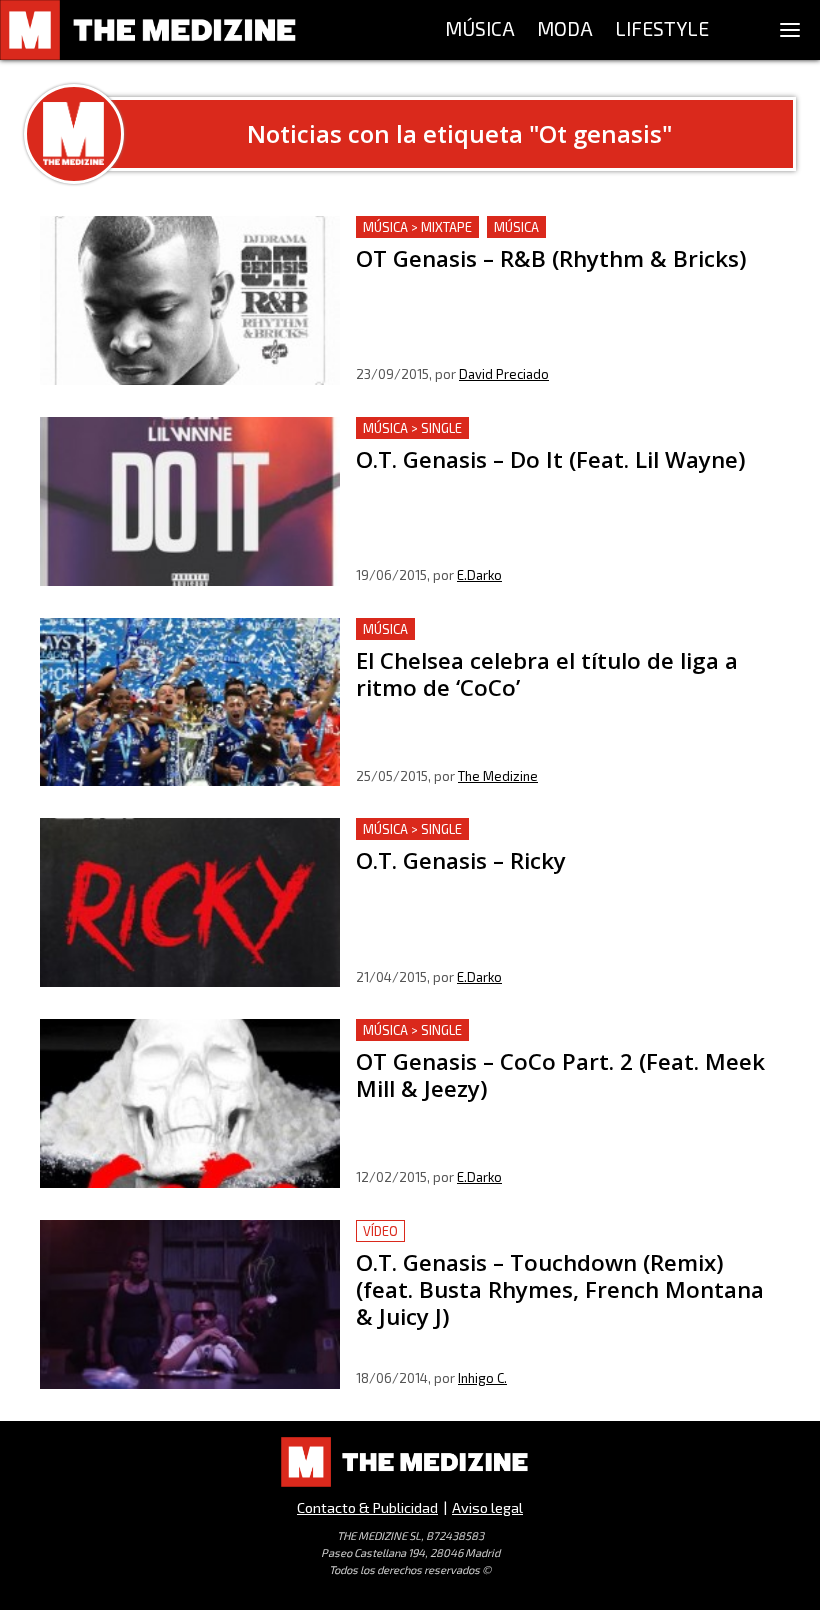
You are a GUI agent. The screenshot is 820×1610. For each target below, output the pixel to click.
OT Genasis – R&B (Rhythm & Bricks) (488, 227)
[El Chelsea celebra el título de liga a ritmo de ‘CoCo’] (190, 702)
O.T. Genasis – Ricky (425, 829)
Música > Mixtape (417, 227)
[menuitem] (480, 30)
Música (516, 227)
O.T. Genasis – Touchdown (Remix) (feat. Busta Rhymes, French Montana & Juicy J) (551, 1243)
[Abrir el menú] (790, 30)
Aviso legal (487, 1507)
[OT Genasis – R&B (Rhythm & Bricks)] (190, 300)
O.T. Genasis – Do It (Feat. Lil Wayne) (485, 428)
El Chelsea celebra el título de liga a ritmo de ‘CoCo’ (541, 629)
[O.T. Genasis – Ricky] (190, 902)
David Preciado (504, 374)
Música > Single (412, 428)
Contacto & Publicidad (367, 1507)
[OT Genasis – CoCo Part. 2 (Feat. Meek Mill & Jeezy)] (190, 1103)
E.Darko (479, 575)
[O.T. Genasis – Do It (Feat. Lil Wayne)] (190, 501)
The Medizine (498, 776)
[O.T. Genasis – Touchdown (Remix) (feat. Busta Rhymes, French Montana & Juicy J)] (190, 1304)
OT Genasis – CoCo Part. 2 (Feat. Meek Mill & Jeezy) (541, 1030)
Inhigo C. (482, 1378)
